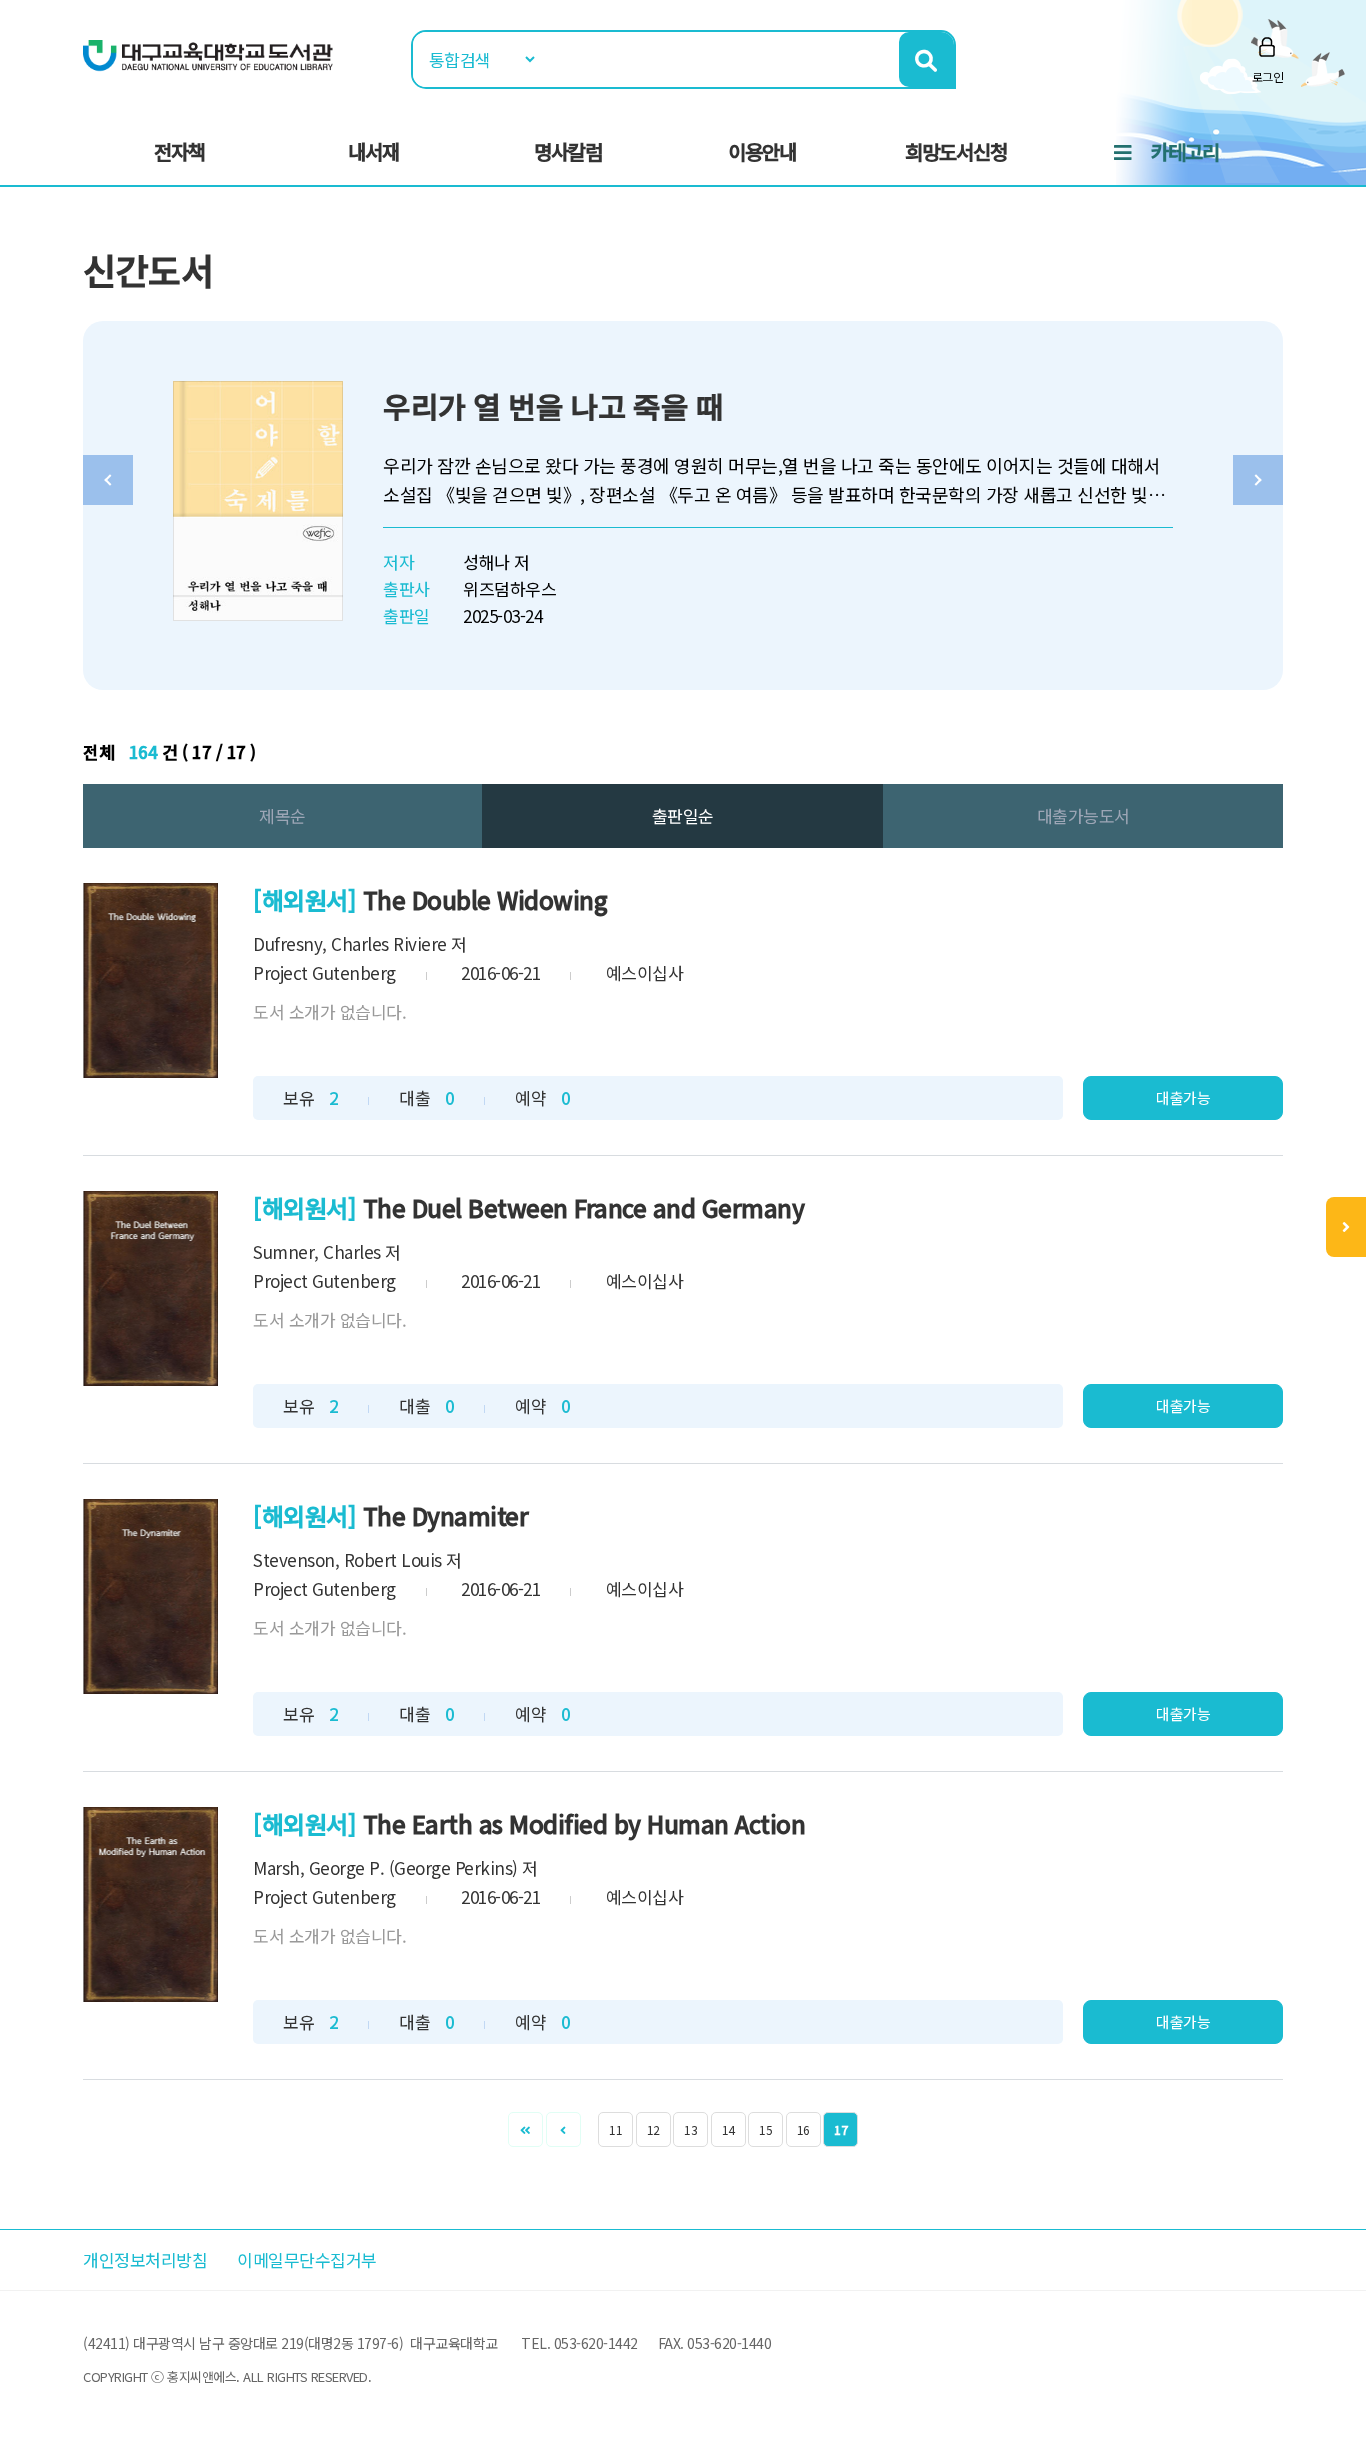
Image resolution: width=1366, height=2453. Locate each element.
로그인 (1268, 76)
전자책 (179, 151)
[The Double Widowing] (150, 980)
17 (840, 2129)
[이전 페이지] (563, 2129)
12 (653, 2129)
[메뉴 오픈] (1346, 1227)
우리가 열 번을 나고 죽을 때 (553, 406)
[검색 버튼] (926, 59)
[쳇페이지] (525, 2129)
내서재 (373, 151)
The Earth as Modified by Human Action (584, 1823)
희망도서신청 (956, 151)
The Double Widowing (485, 899)
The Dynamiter (446, 1515)
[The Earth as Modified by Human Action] (150, 1904)
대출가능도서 (1083, 815)
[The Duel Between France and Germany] (150, 1288)
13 (690, 2129)
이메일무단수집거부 (307, 2259)
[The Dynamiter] (150, 1596)
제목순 (282, 815)
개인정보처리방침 (145, 2259)
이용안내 (762, 151)
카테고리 (1185, 151)
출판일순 (683, 815)
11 (615, 2129)
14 (728, 2129)
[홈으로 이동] (208, 53)
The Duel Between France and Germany (584, 1207)
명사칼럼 (568, 151)
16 (803, 2129)
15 (765, 2129)
